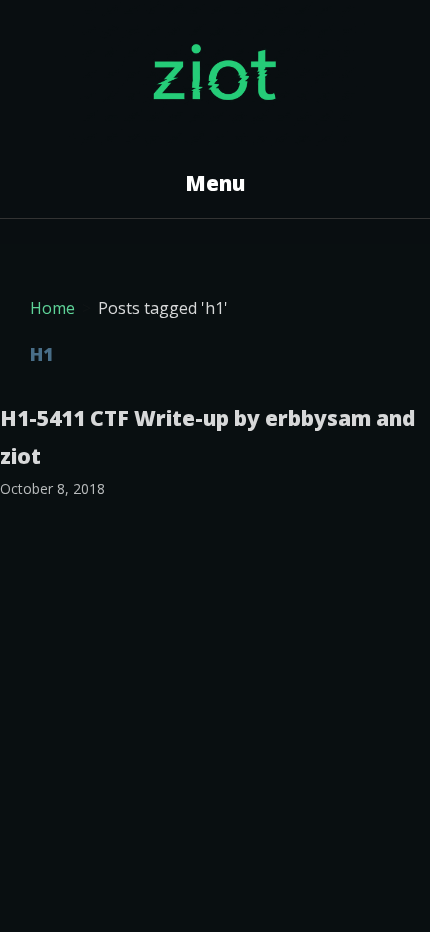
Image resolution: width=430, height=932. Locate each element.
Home (52, 308)
